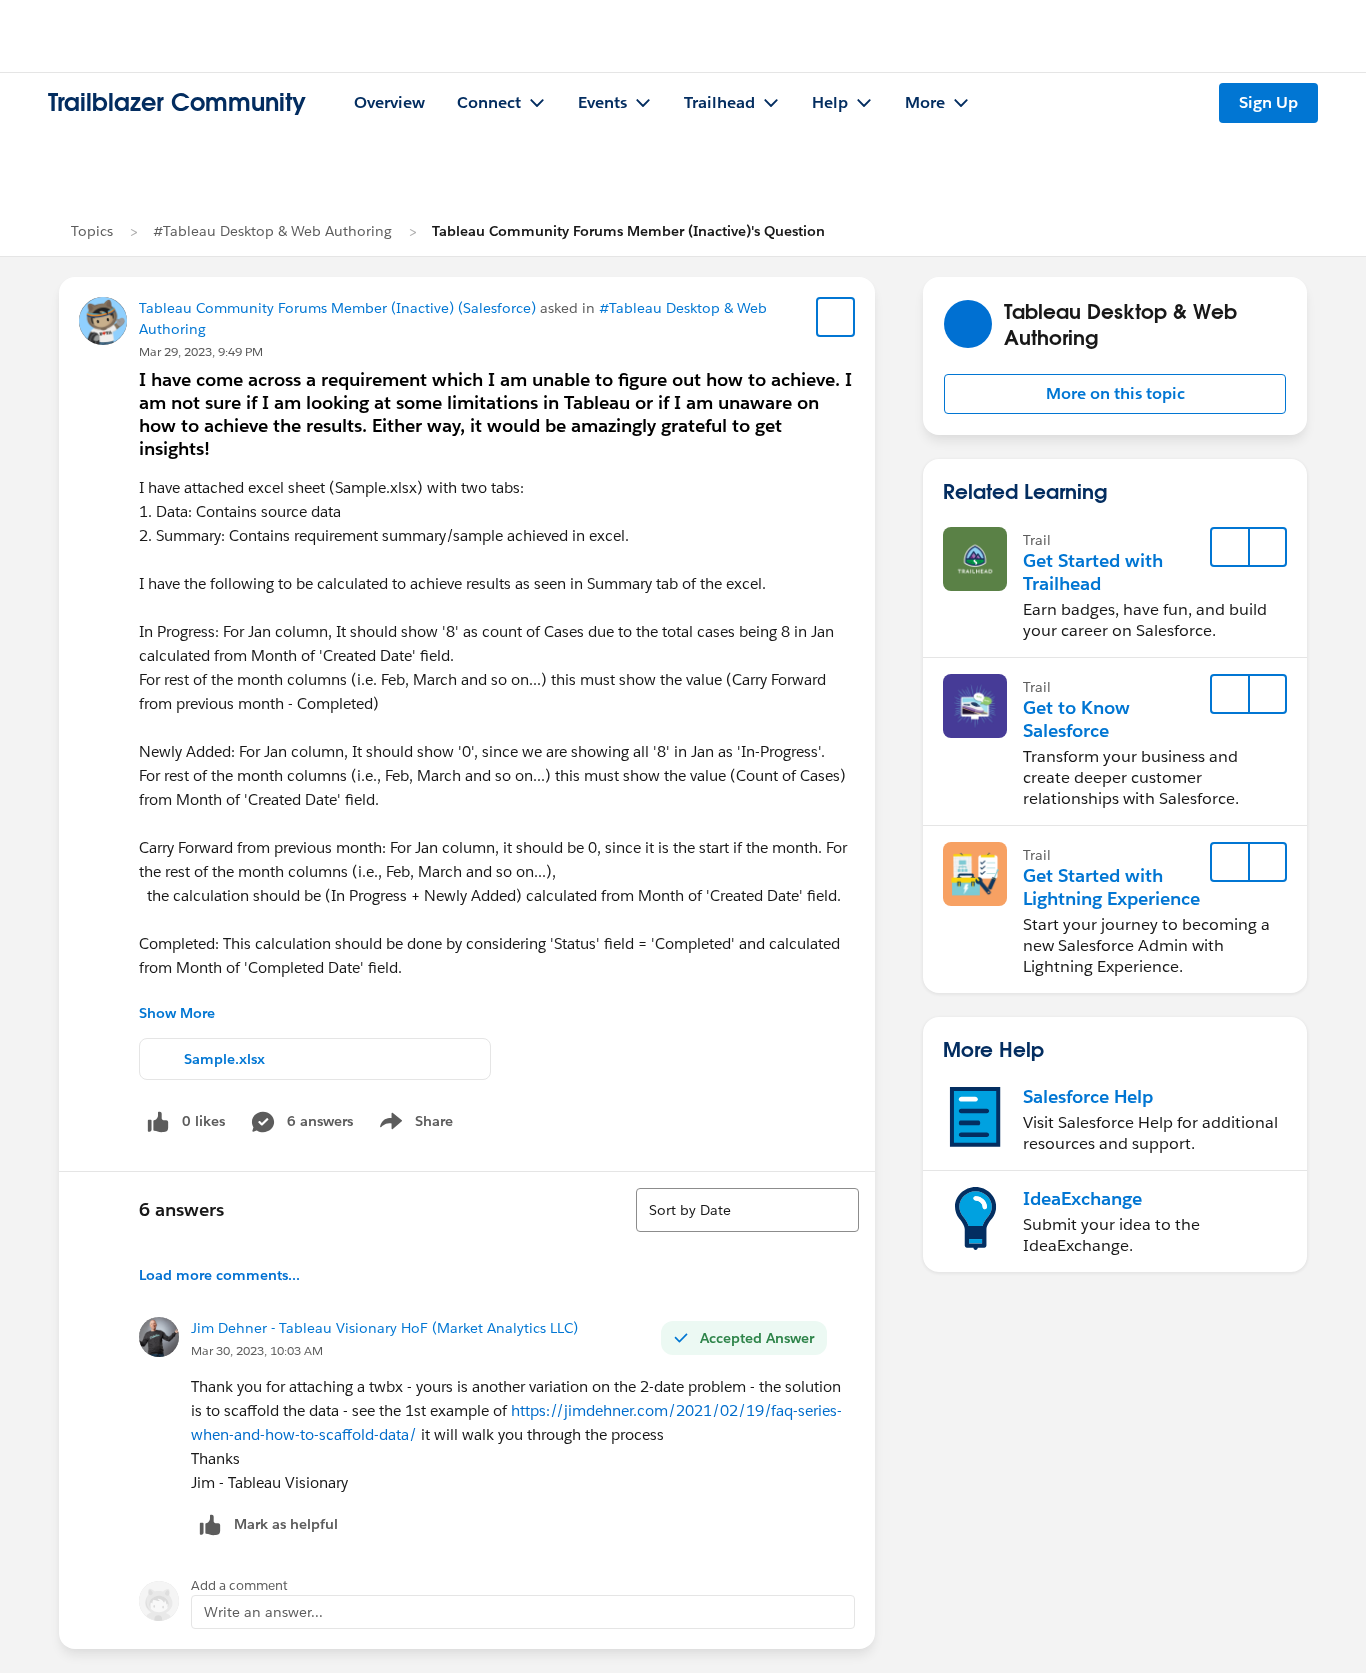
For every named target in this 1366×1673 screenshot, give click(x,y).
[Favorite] (836, 317)
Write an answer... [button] (263, 1612)
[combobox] (747, 1210)
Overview (389, 102)
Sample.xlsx (224, 1059)
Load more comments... (219, 1275)
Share (413, 1125)
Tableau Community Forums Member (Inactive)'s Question (628, 231)
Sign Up (1268, 102)
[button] (1115, 394)
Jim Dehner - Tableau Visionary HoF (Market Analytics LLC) (384, 1328)
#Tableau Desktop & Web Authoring (272, 231)
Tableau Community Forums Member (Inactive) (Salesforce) (337, 308)
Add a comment (239, 1585)
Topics (92, 231)
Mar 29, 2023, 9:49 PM (201, 351)
